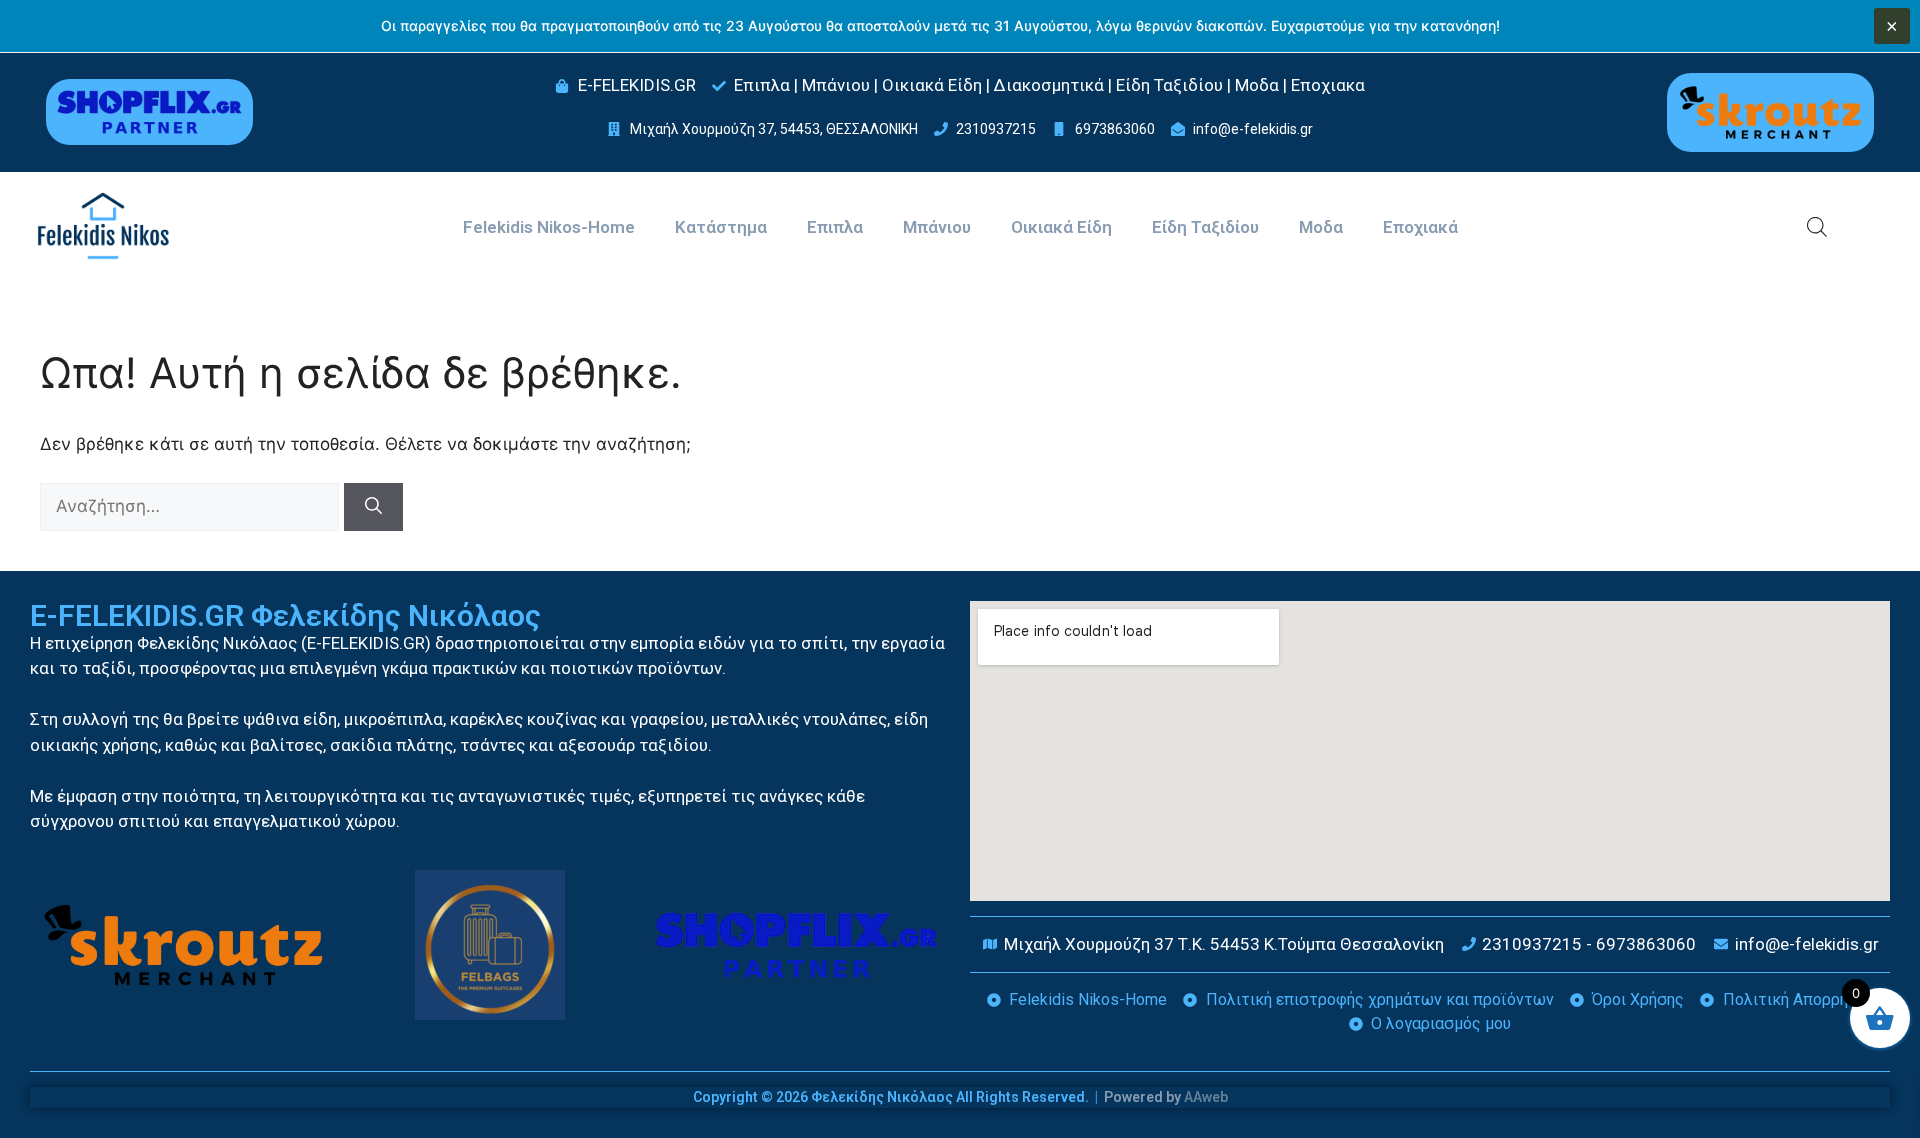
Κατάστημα (721, 227)
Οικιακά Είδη (1061, 227)
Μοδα (1321, 227)
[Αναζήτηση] (373, 507)
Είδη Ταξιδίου (1205, 227)
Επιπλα (835, 227)
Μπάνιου (937, 227)
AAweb (1206, 1097)
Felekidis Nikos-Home (549, 227)
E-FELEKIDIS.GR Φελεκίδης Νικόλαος (285, 615)
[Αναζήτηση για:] (192, 506)
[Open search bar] (1817, 227)
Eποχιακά (1420, 227)
